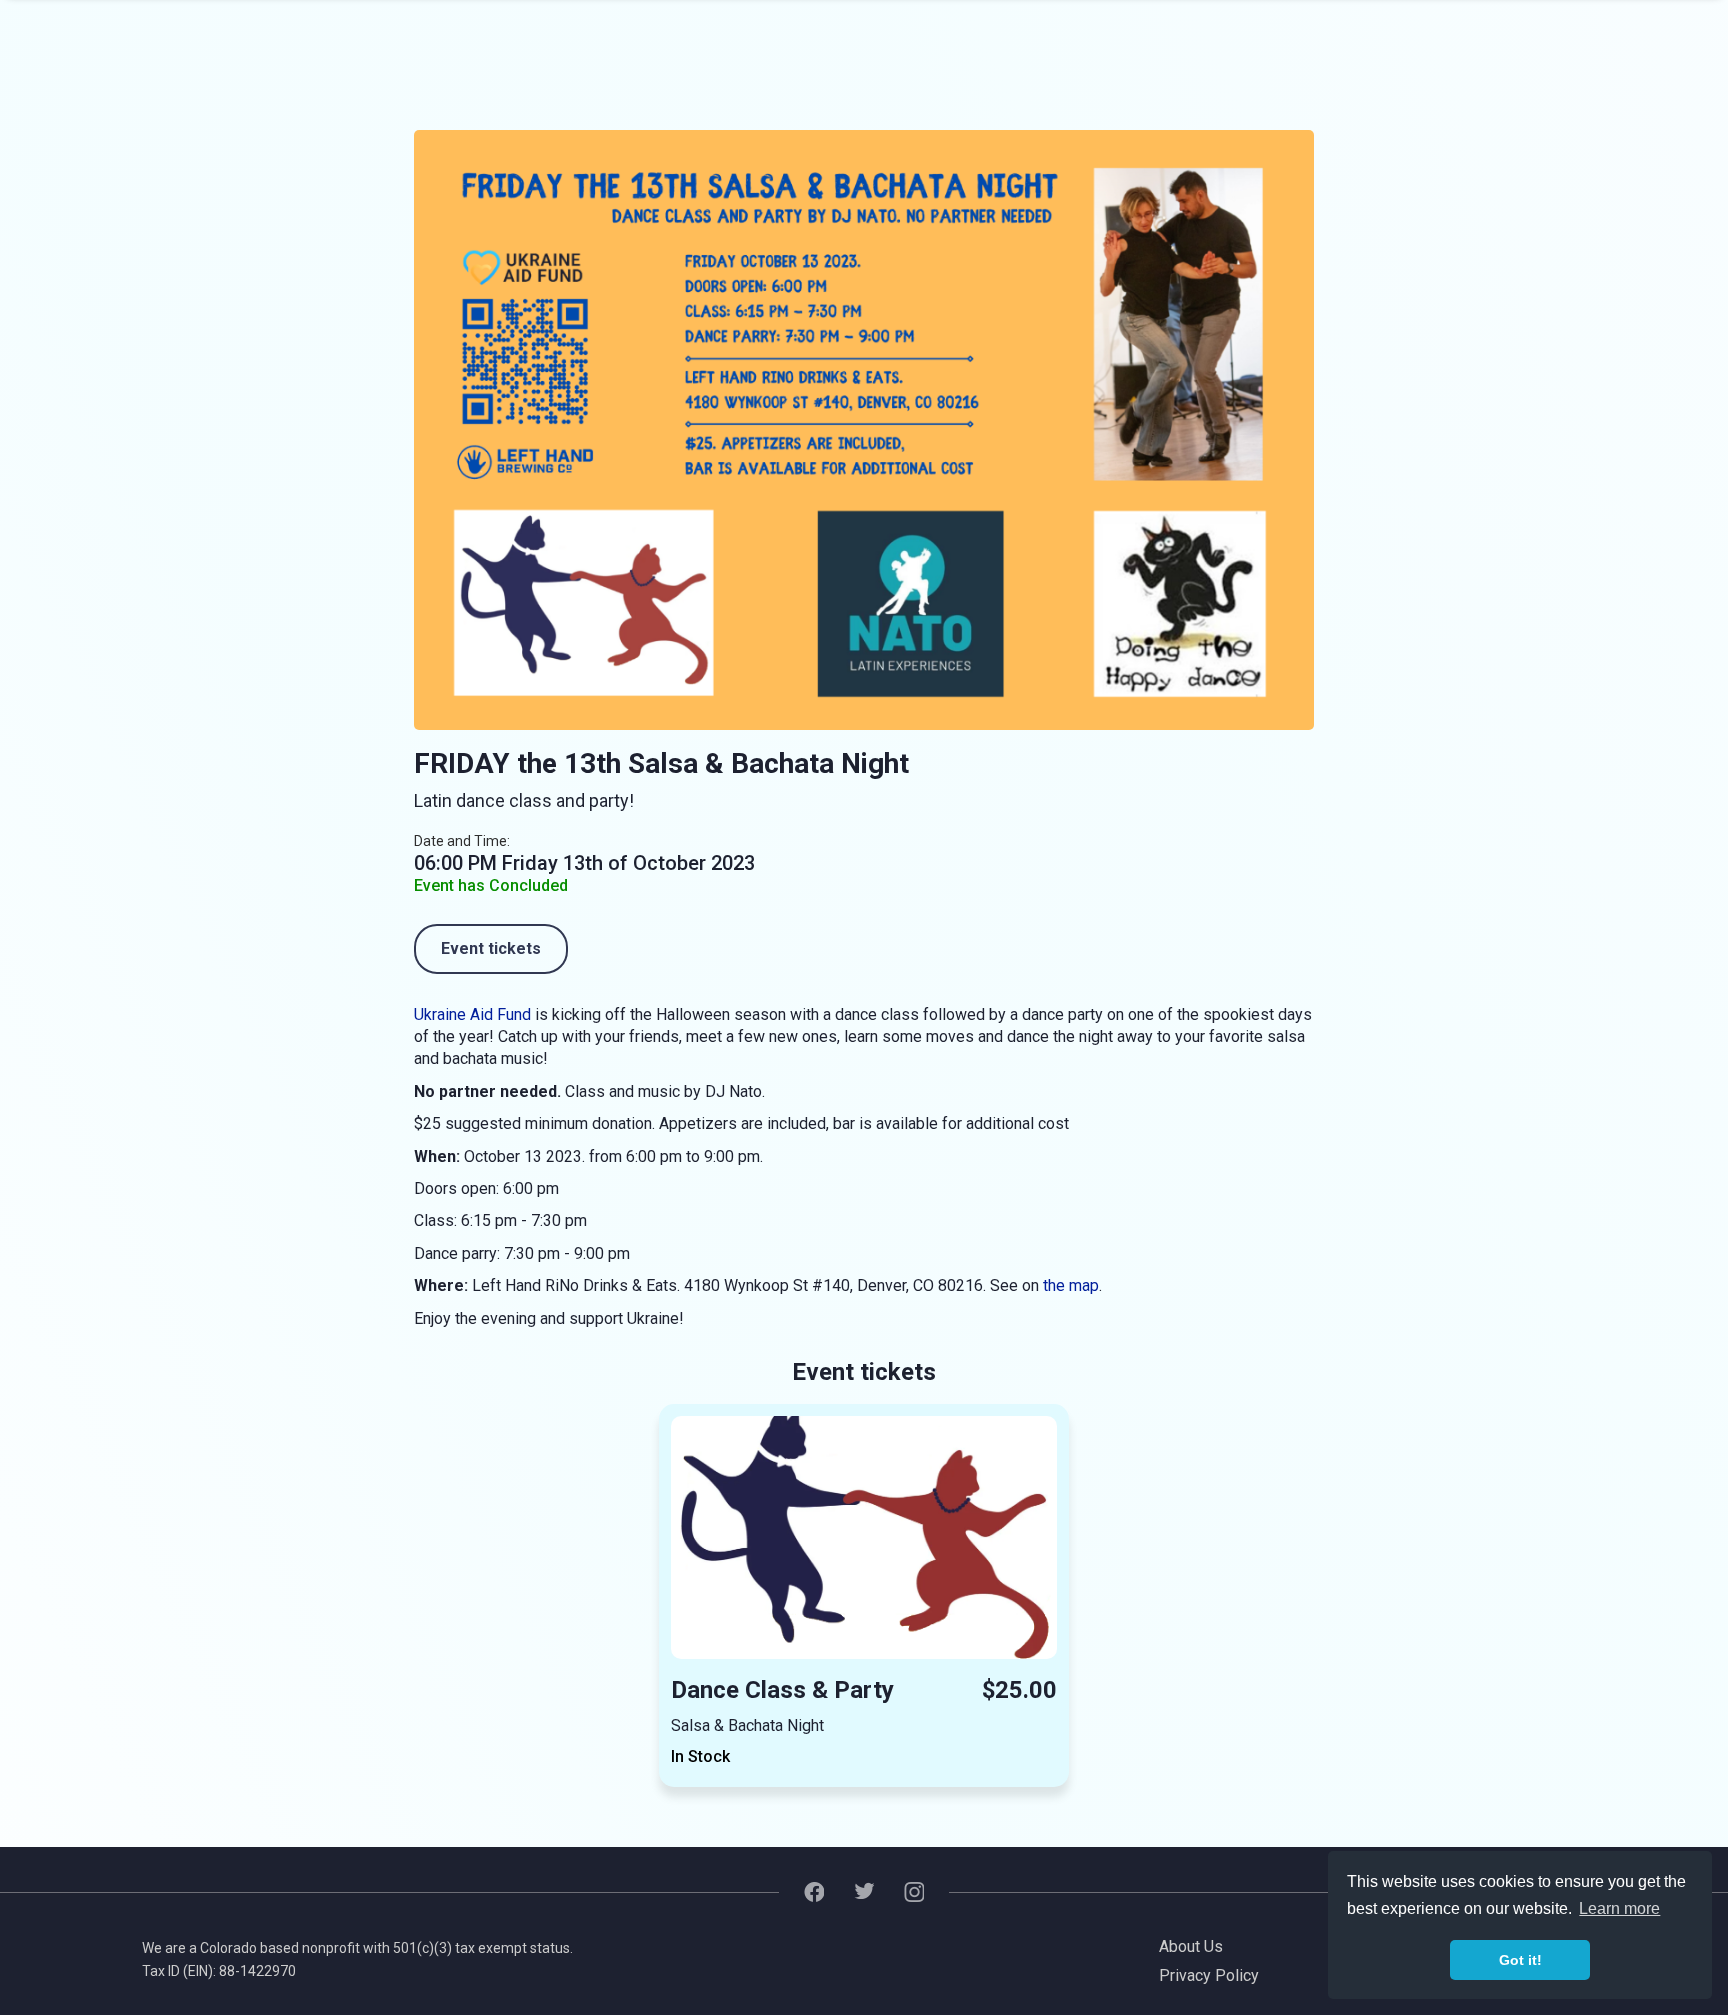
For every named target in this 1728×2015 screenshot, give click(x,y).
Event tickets (491, 948)
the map (1071, 1285)
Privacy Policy (1209, 1975)
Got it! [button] (1520, 1960)
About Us (1191, 1946)
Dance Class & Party (782, 1690)
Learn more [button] (1619, 1908)
